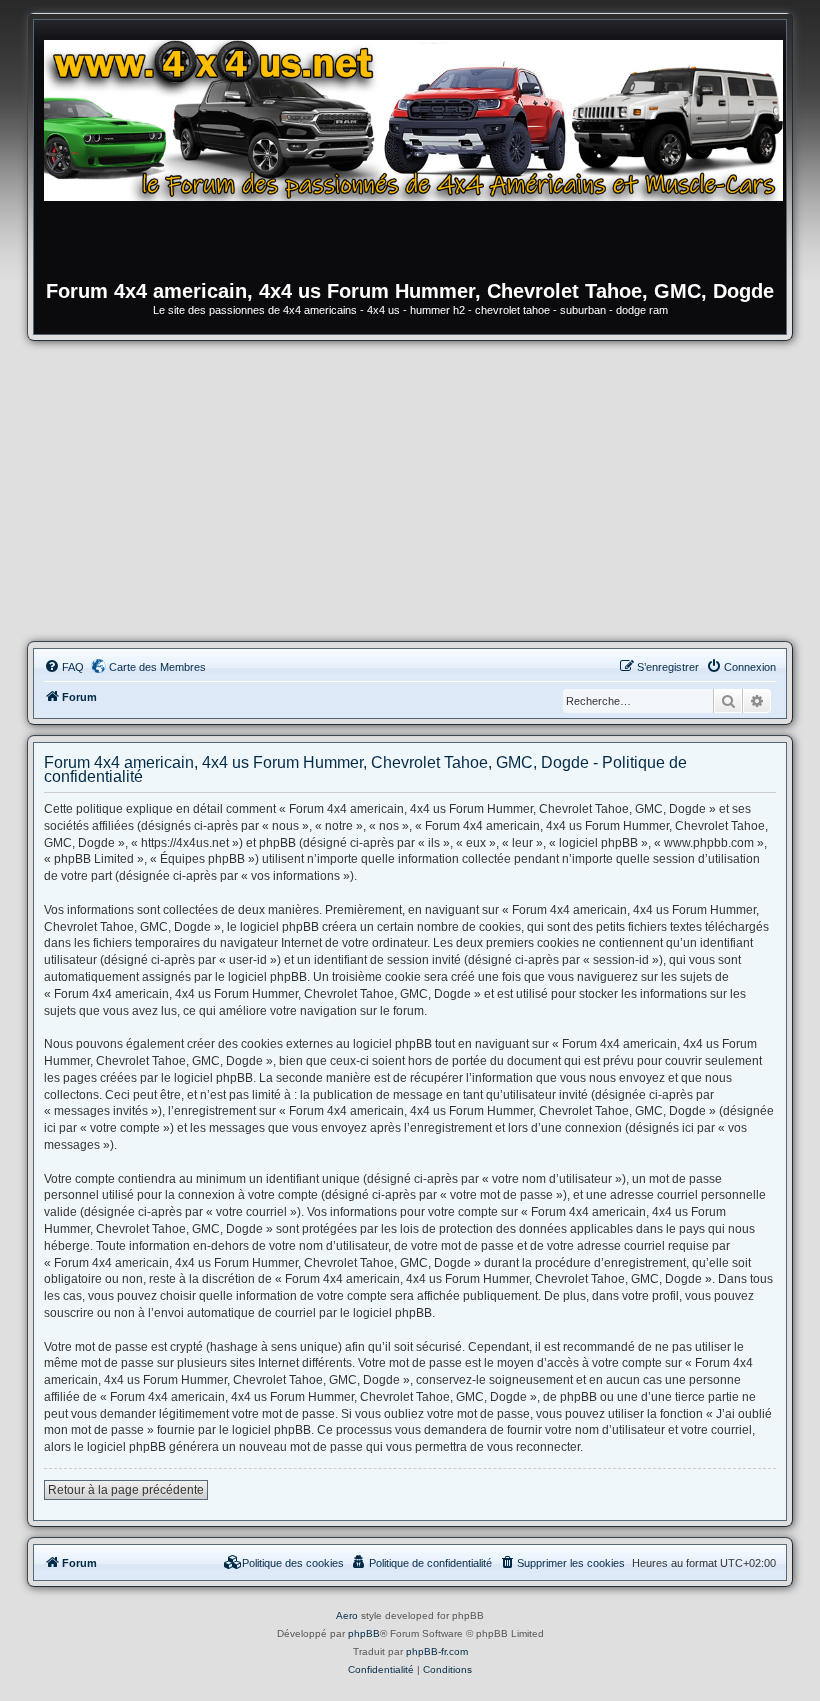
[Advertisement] (410, 491)
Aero (347, 1615)
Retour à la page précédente (126, 1490)
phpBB (364, 1633)
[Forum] (420, 155)
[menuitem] (64, 667)
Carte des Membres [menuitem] (157, 667)
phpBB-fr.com (437, 1651)
